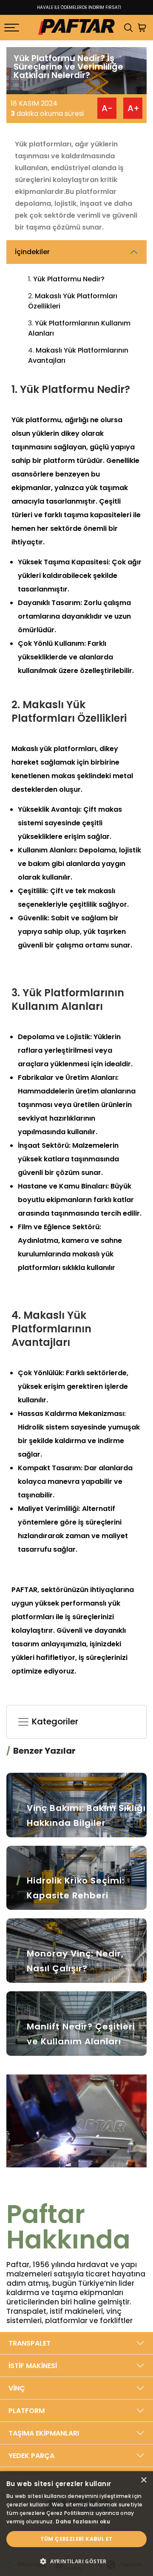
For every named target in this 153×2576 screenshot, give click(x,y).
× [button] (143, 2480)
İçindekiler (32, 252)
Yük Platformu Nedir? (69, 279)
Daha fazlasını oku (83, 2521)
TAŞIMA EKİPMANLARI (44, 2433)
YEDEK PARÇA (31, 2456)
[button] (76, 2561)
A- (107, 108)
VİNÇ (17, 2388)
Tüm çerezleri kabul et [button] (77, 2539)
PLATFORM (27, 2411)
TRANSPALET (30, 2343)
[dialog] (76, 2524)
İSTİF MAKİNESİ (33, 2366)
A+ (133, 108)
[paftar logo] (76, 28)
